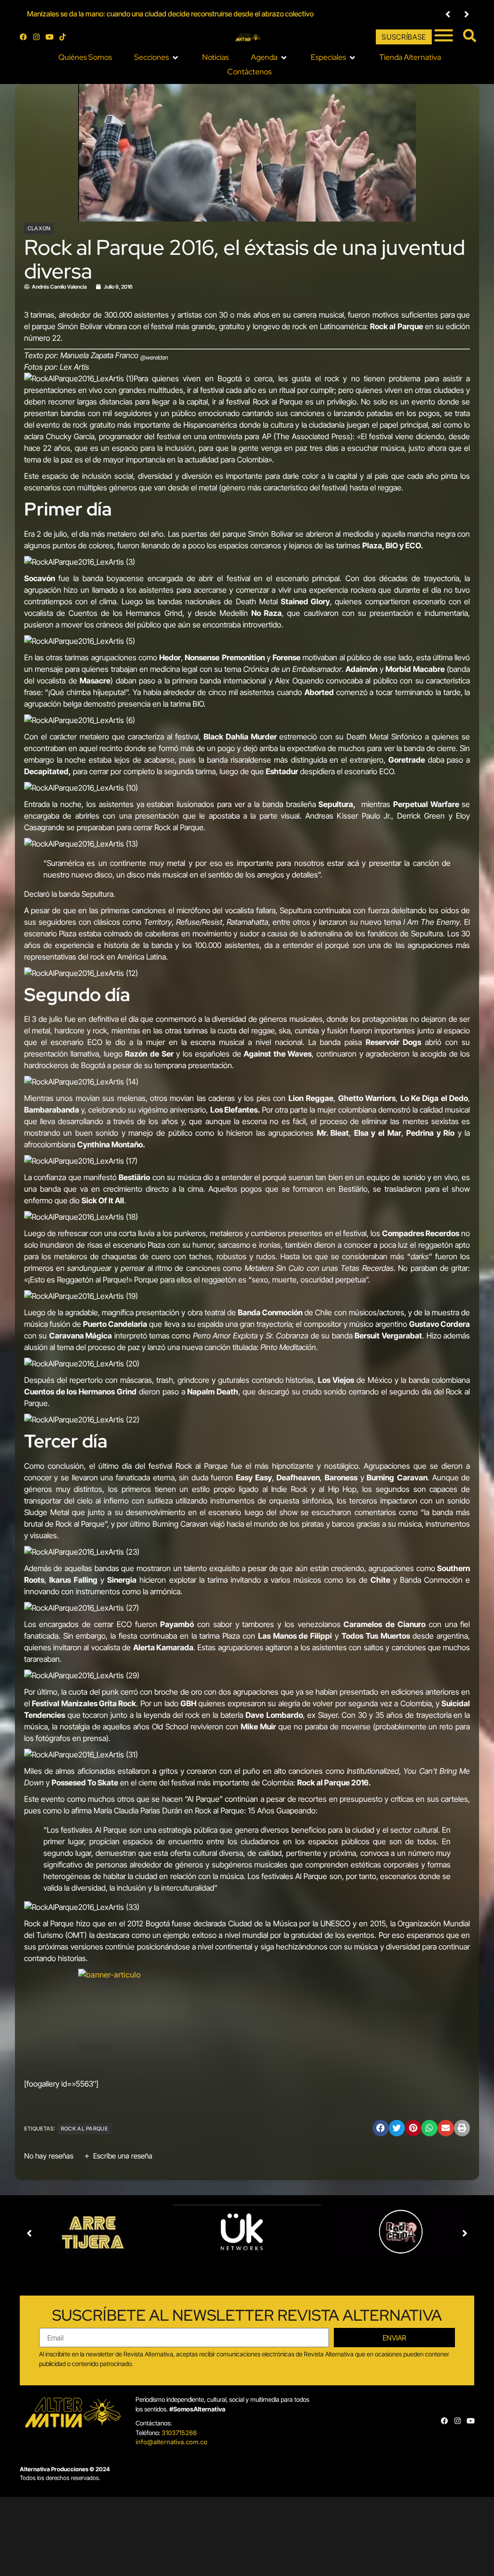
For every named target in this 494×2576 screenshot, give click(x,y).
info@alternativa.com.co (172, 2442)
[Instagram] (36, 37)
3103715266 (179, 2433)
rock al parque (84, 2129)
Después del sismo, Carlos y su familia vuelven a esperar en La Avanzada (140, 14)
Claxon (39, 228)
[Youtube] (49, 37)
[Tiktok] (62, 37)
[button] (448, 14)
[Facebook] (23, 37)
